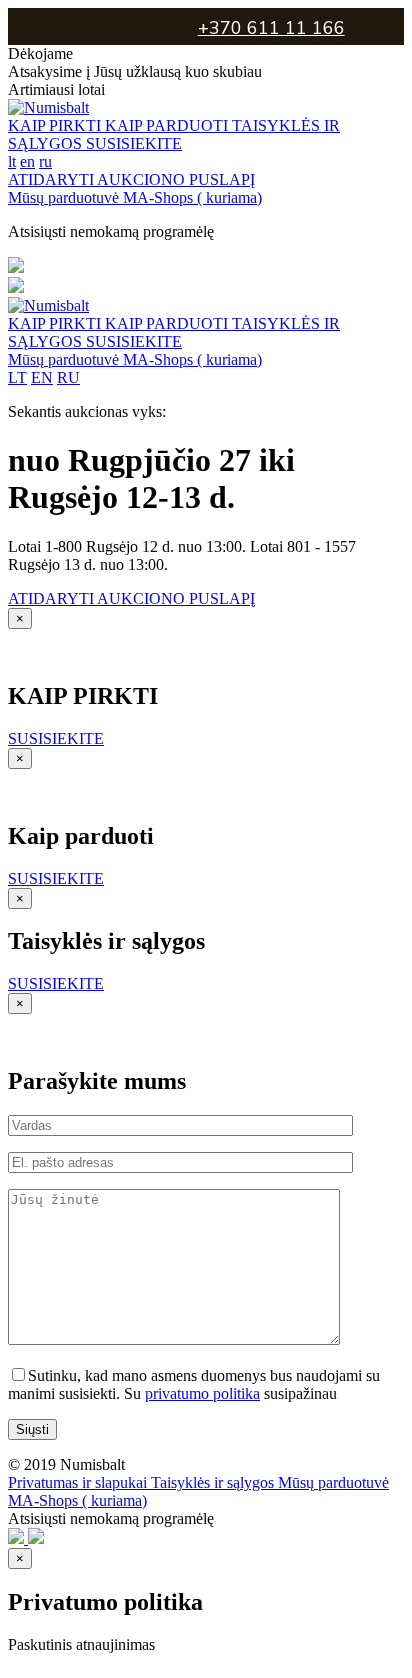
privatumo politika (202, 1393)
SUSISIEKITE (134, 143)
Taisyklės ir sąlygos (214, 1482)
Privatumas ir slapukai (79, 1482)
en (27, 161)
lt (12, 161)
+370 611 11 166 (271, 28)
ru (45, 161)
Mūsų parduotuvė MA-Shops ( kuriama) (135, 197)
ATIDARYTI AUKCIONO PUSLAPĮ (131, 179)
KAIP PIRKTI (56, 125)
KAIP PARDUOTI (168, 125)
